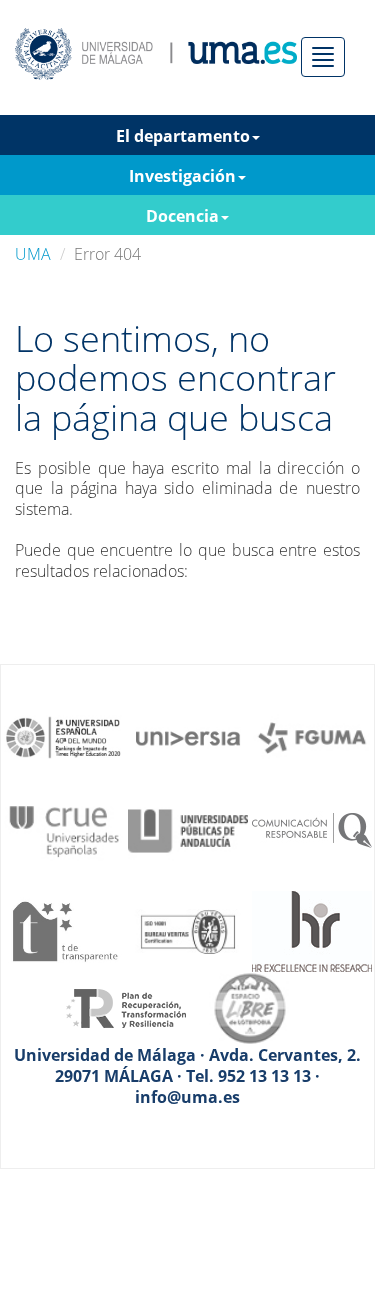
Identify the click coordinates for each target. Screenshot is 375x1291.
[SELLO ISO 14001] (188, 930)
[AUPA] (188, 829)
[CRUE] (64, 829)
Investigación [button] (182, 176)
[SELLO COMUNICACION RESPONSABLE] (312, 829)
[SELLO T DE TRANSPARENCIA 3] (64, 930)
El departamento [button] (183, 136)
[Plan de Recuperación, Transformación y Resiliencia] (126, 1007)
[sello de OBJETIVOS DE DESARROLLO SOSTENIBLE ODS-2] (64, 736)
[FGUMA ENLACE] (312, 736)
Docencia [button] (182, 216)
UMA (33, 254)
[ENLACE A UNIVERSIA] (188, 736)
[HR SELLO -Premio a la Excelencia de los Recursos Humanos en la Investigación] (312, 930)
